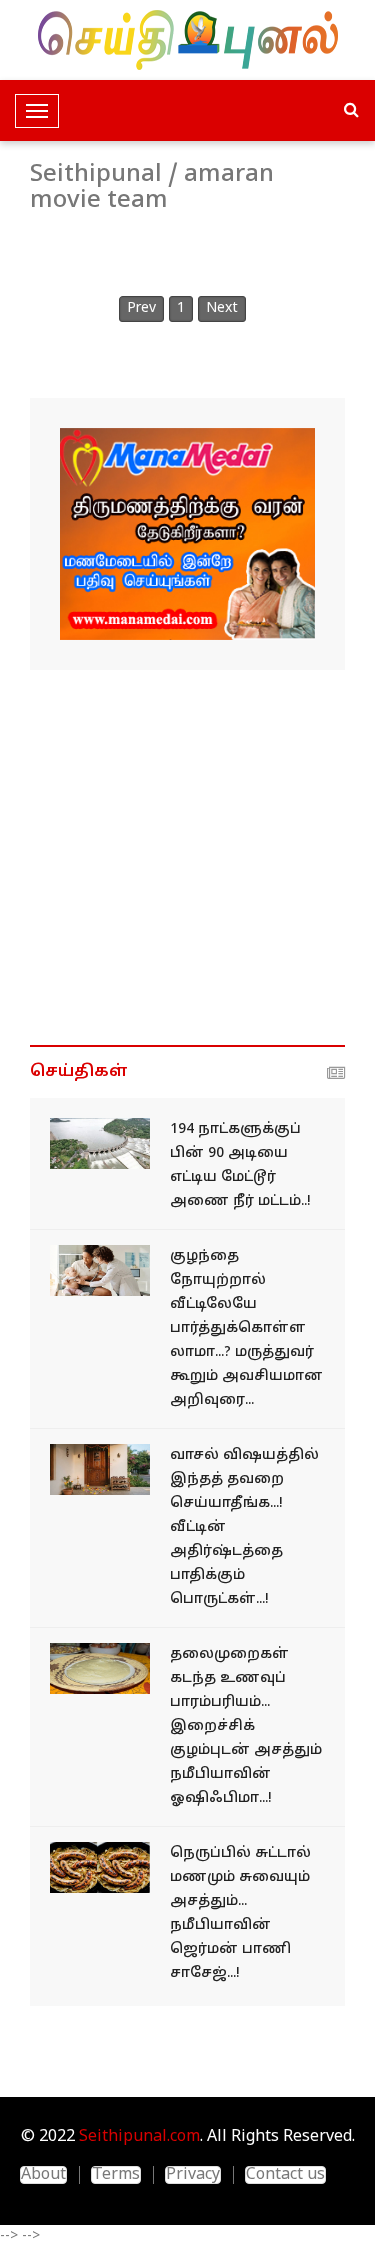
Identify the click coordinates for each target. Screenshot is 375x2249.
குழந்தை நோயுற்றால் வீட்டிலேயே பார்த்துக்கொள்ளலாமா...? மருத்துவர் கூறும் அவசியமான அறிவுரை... (246, 1328)
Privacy (193, 2175)
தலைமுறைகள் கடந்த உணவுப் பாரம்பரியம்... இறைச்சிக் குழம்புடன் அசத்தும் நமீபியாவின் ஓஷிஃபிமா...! (246, 1726)
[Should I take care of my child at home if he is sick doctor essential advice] (100, 1270)
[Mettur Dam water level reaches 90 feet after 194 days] (100, 1143)
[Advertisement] (187, 857)
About (43, 2175)
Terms (116, 2175)
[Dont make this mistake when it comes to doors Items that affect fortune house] (100, 1469)
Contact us (285, 2175)
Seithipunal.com (139, 2137)
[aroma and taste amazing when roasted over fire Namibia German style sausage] (100, 1867)
